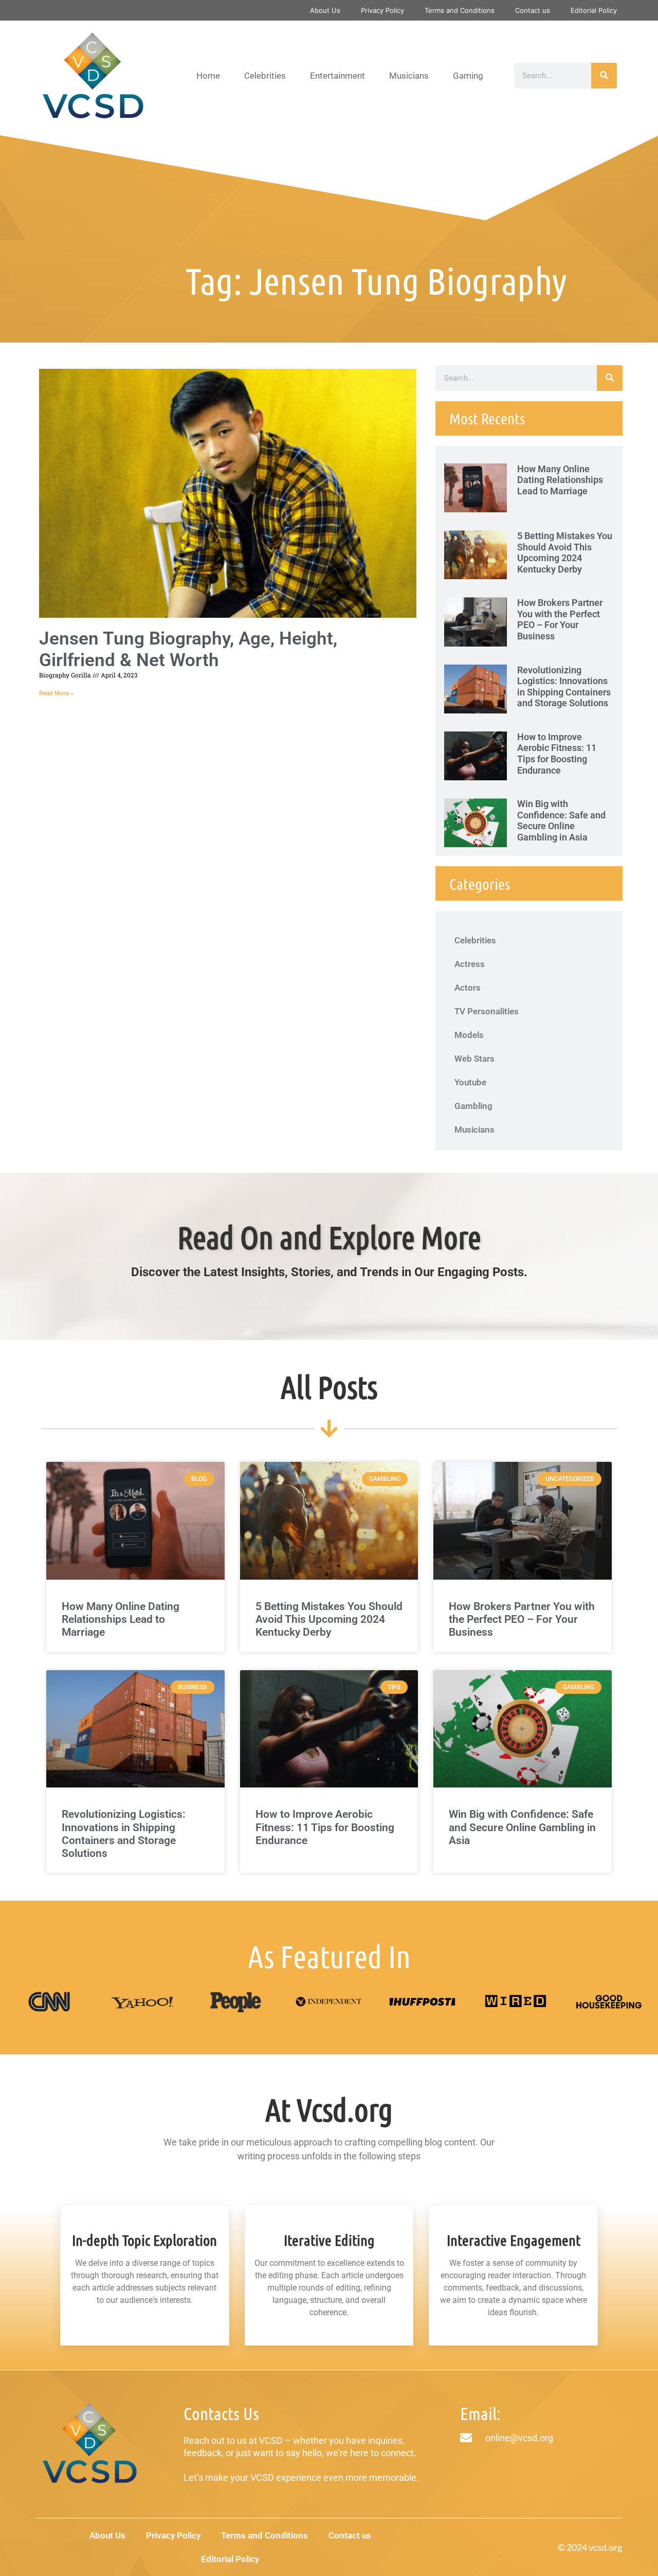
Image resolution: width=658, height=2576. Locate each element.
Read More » (56, 693)
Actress (470, 964)
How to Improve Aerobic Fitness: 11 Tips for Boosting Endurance (557, 754)
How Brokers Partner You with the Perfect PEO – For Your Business (560, 619)
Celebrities (265, 76)
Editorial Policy (594, 10)
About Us (325, 10)
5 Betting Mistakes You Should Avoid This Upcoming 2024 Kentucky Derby (565, 552)
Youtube (470, 1082)
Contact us (533, 10)
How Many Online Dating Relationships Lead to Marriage (560, 480)
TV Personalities (487, 1011)
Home (208, 76)
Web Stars (474, 1059)
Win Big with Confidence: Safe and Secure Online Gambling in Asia (561, 820)
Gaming (468, 76)
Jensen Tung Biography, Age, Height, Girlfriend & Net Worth (188, 649)
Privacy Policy (382, 10)
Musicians (409, 76)
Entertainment (337, 76)
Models (469, 1035)
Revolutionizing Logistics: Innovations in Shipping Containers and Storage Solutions (564, 687)
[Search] (604, 76)
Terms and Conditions (460, 10)
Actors (468, 988)
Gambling (473, 1106)
